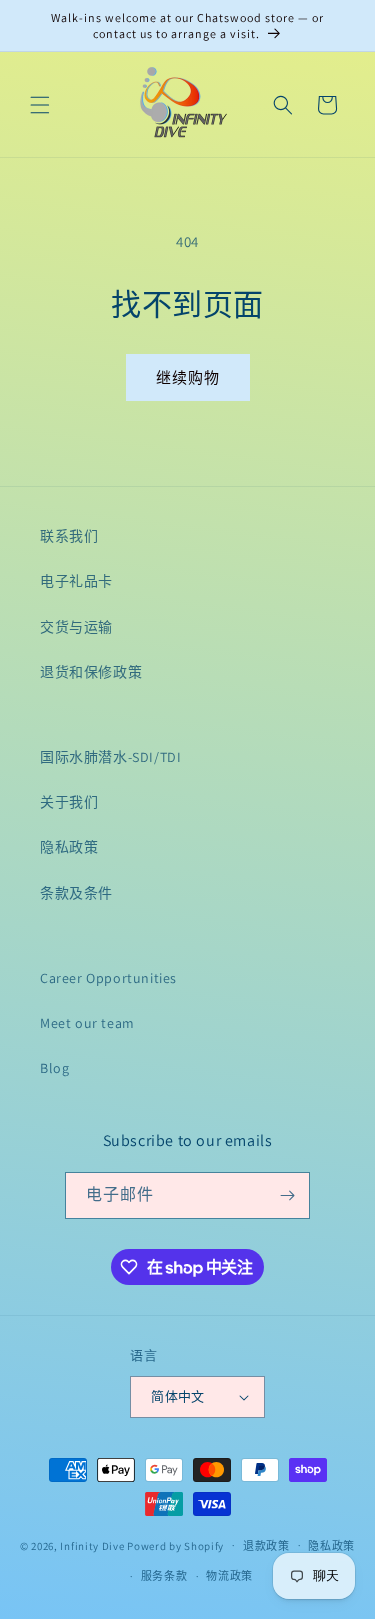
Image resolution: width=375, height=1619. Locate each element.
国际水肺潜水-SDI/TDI (110, 757)
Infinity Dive (92, 1545)
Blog (54, 1068)
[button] (40, 105)
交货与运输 (76, 627)
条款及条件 (76, 893)
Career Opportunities (108, 978)
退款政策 (266, 1546)
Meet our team (87, 1023)
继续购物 (188, 377)
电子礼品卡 (76, 581)
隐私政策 (69, 847)
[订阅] (287, 1195)
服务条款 (164, 1576)
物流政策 (229, 1576)
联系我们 (69, 536)
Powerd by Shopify (175, 1545)
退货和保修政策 (91, 672)
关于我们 (69, 802)
